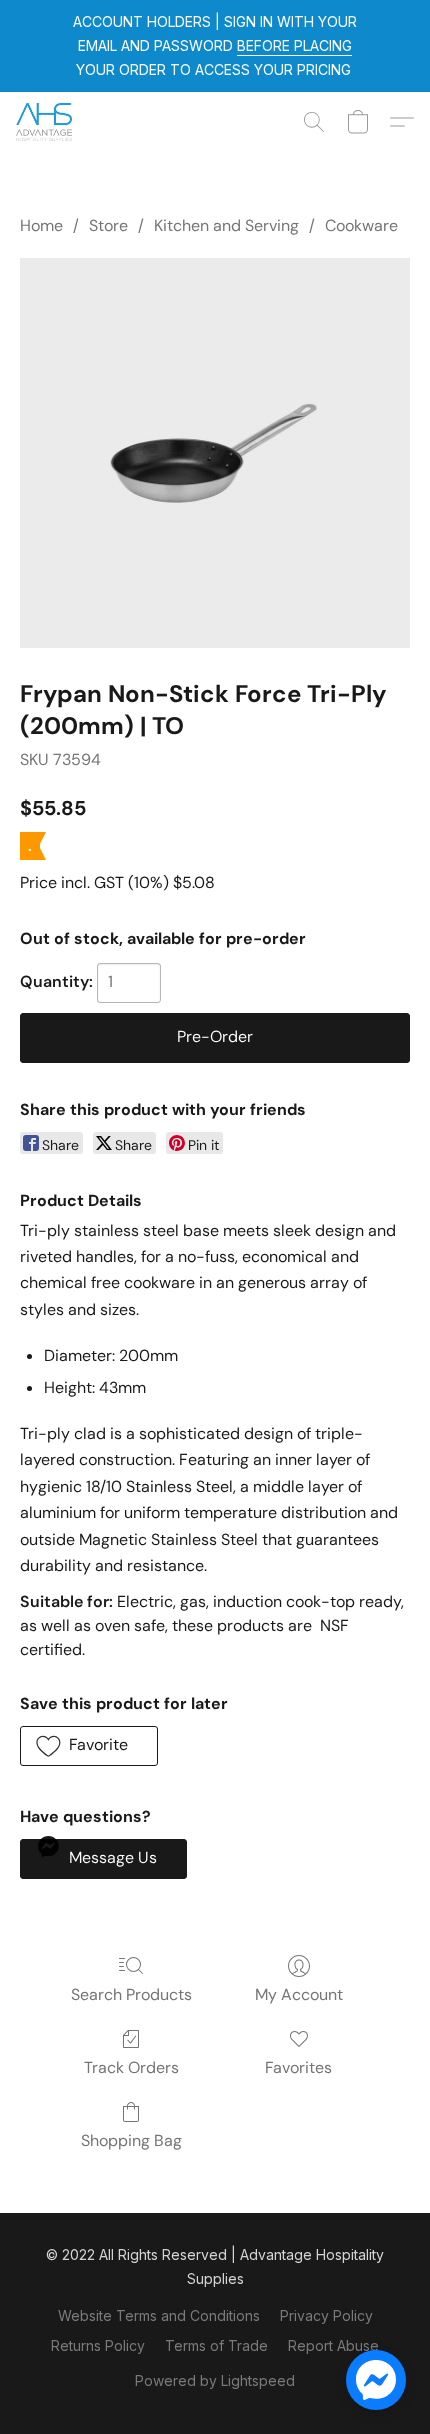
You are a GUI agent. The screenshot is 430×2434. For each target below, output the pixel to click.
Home (41, 225)
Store (108, 225)
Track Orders (131, 2067)
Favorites (298, 2067)
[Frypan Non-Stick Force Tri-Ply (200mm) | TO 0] (215, 453)
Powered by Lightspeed (215, 2380)
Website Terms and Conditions (159, 2315)
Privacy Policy (326, 2315)
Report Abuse (333, 2345)
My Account (299, 1994)
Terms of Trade (216, 2345)
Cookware (361, 225)
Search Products (131, 1994)
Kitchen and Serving (226, 225)
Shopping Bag (131, 2140)
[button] (45, 122)
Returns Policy (98, 2345)
